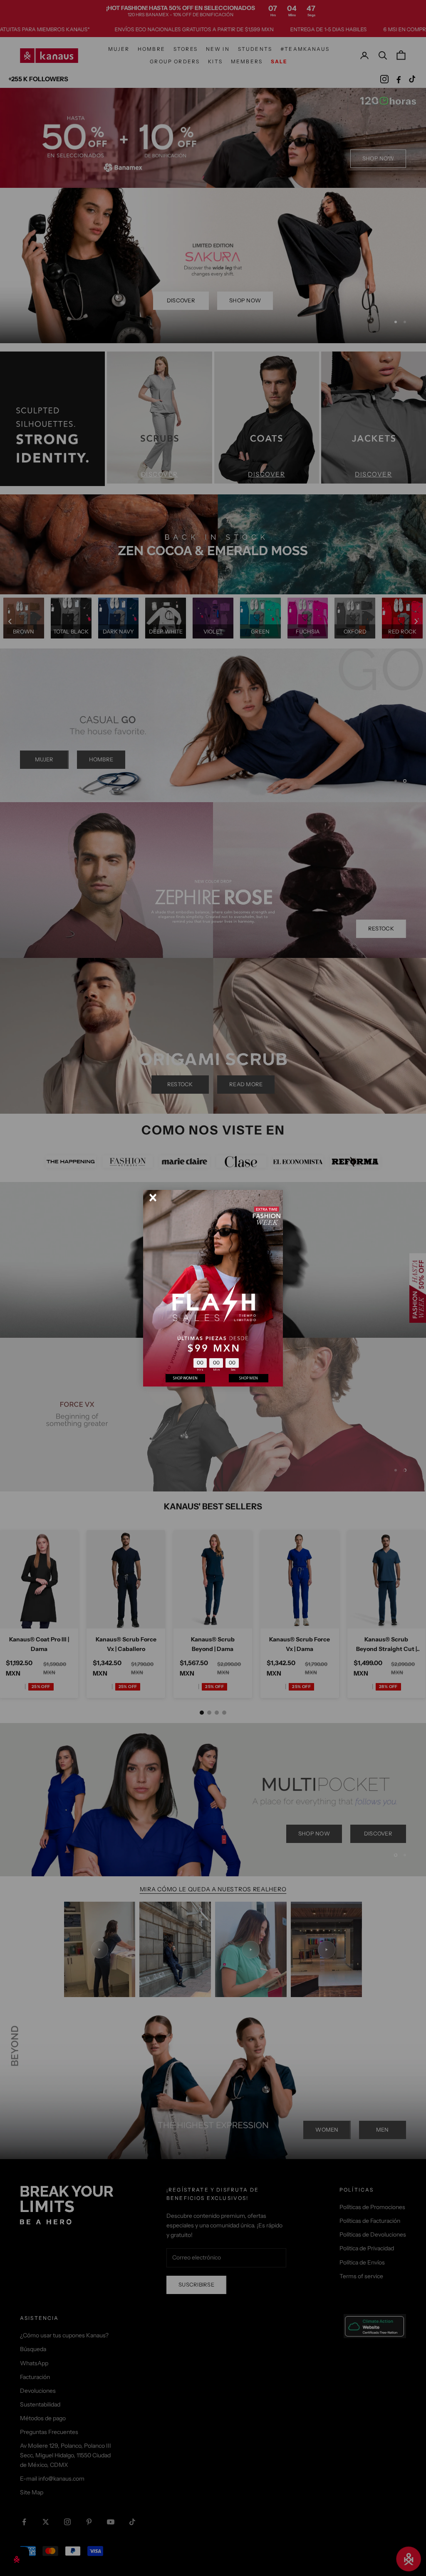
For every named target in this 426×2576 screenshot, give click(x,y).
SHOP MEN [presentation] (249, 1378)
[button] (153, 1198)
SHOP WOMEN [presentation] (185, 1378)
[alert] (213, 1288)
